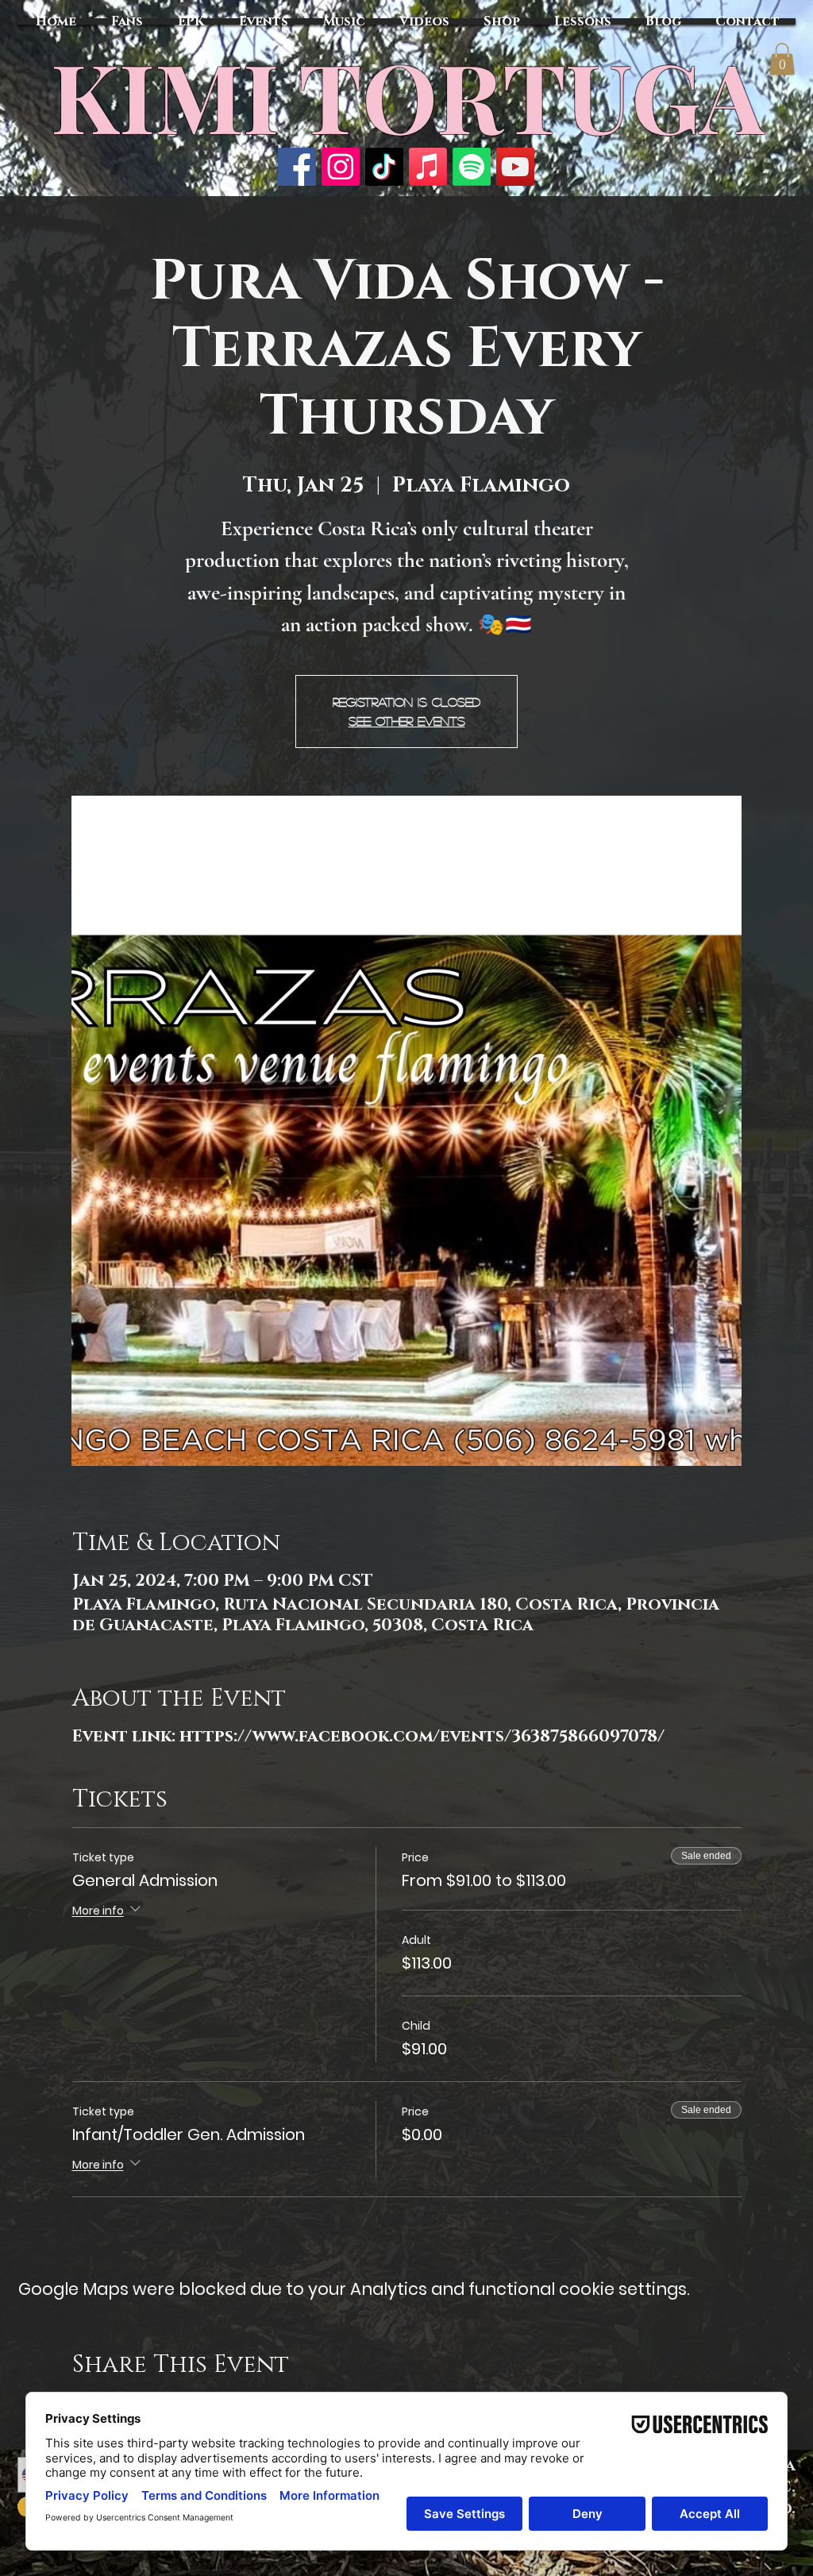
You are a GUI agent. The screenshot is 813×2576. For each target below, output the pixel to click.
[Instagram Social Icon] (341, 167)
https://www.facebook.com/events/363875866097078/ (422, 1737)
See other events (407, 721)
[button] (782, 59)
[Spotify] (472, 167)
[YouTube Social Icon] (515, 167)
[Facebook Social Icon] (297, 167)
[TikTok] (384, 167)
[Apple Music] (428, 167)
